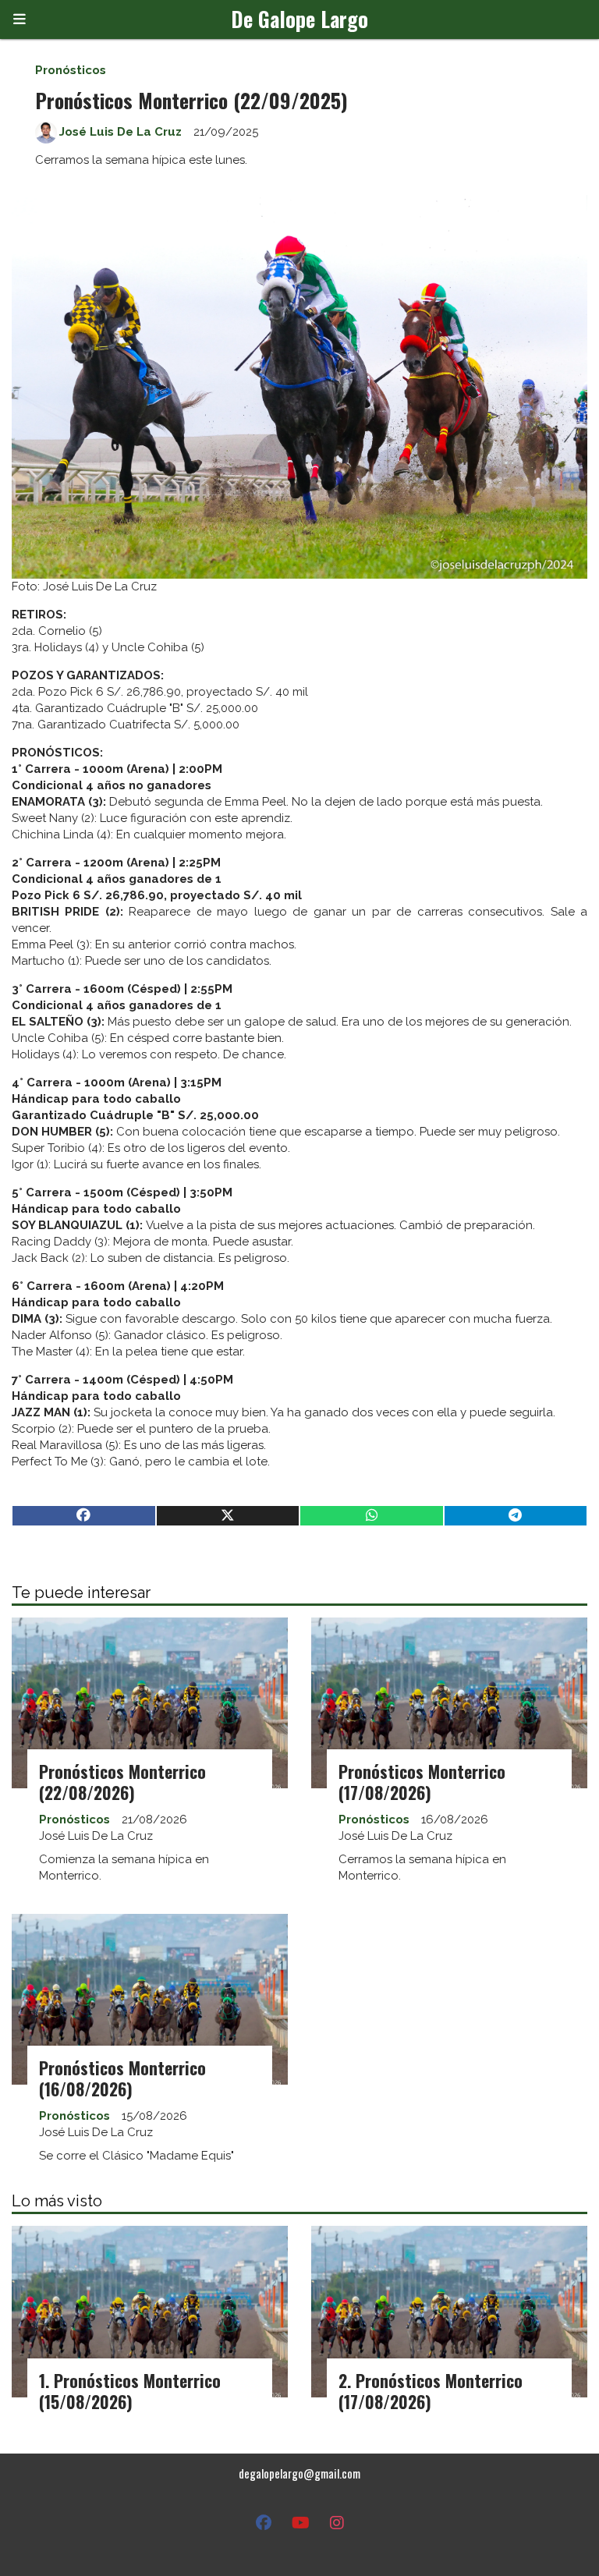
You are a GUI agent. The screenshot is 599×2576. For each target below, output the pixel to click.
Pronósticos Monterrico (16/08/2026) (122, 2078)
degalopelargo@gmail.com (299, 2473)
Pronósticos (71, 70)
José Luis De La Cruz (121, 132)
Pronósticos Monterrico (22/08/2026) (122, 1782)
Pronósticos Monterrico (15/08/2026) (130, 2391)
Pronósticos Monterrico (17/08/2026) (422, 1782)
